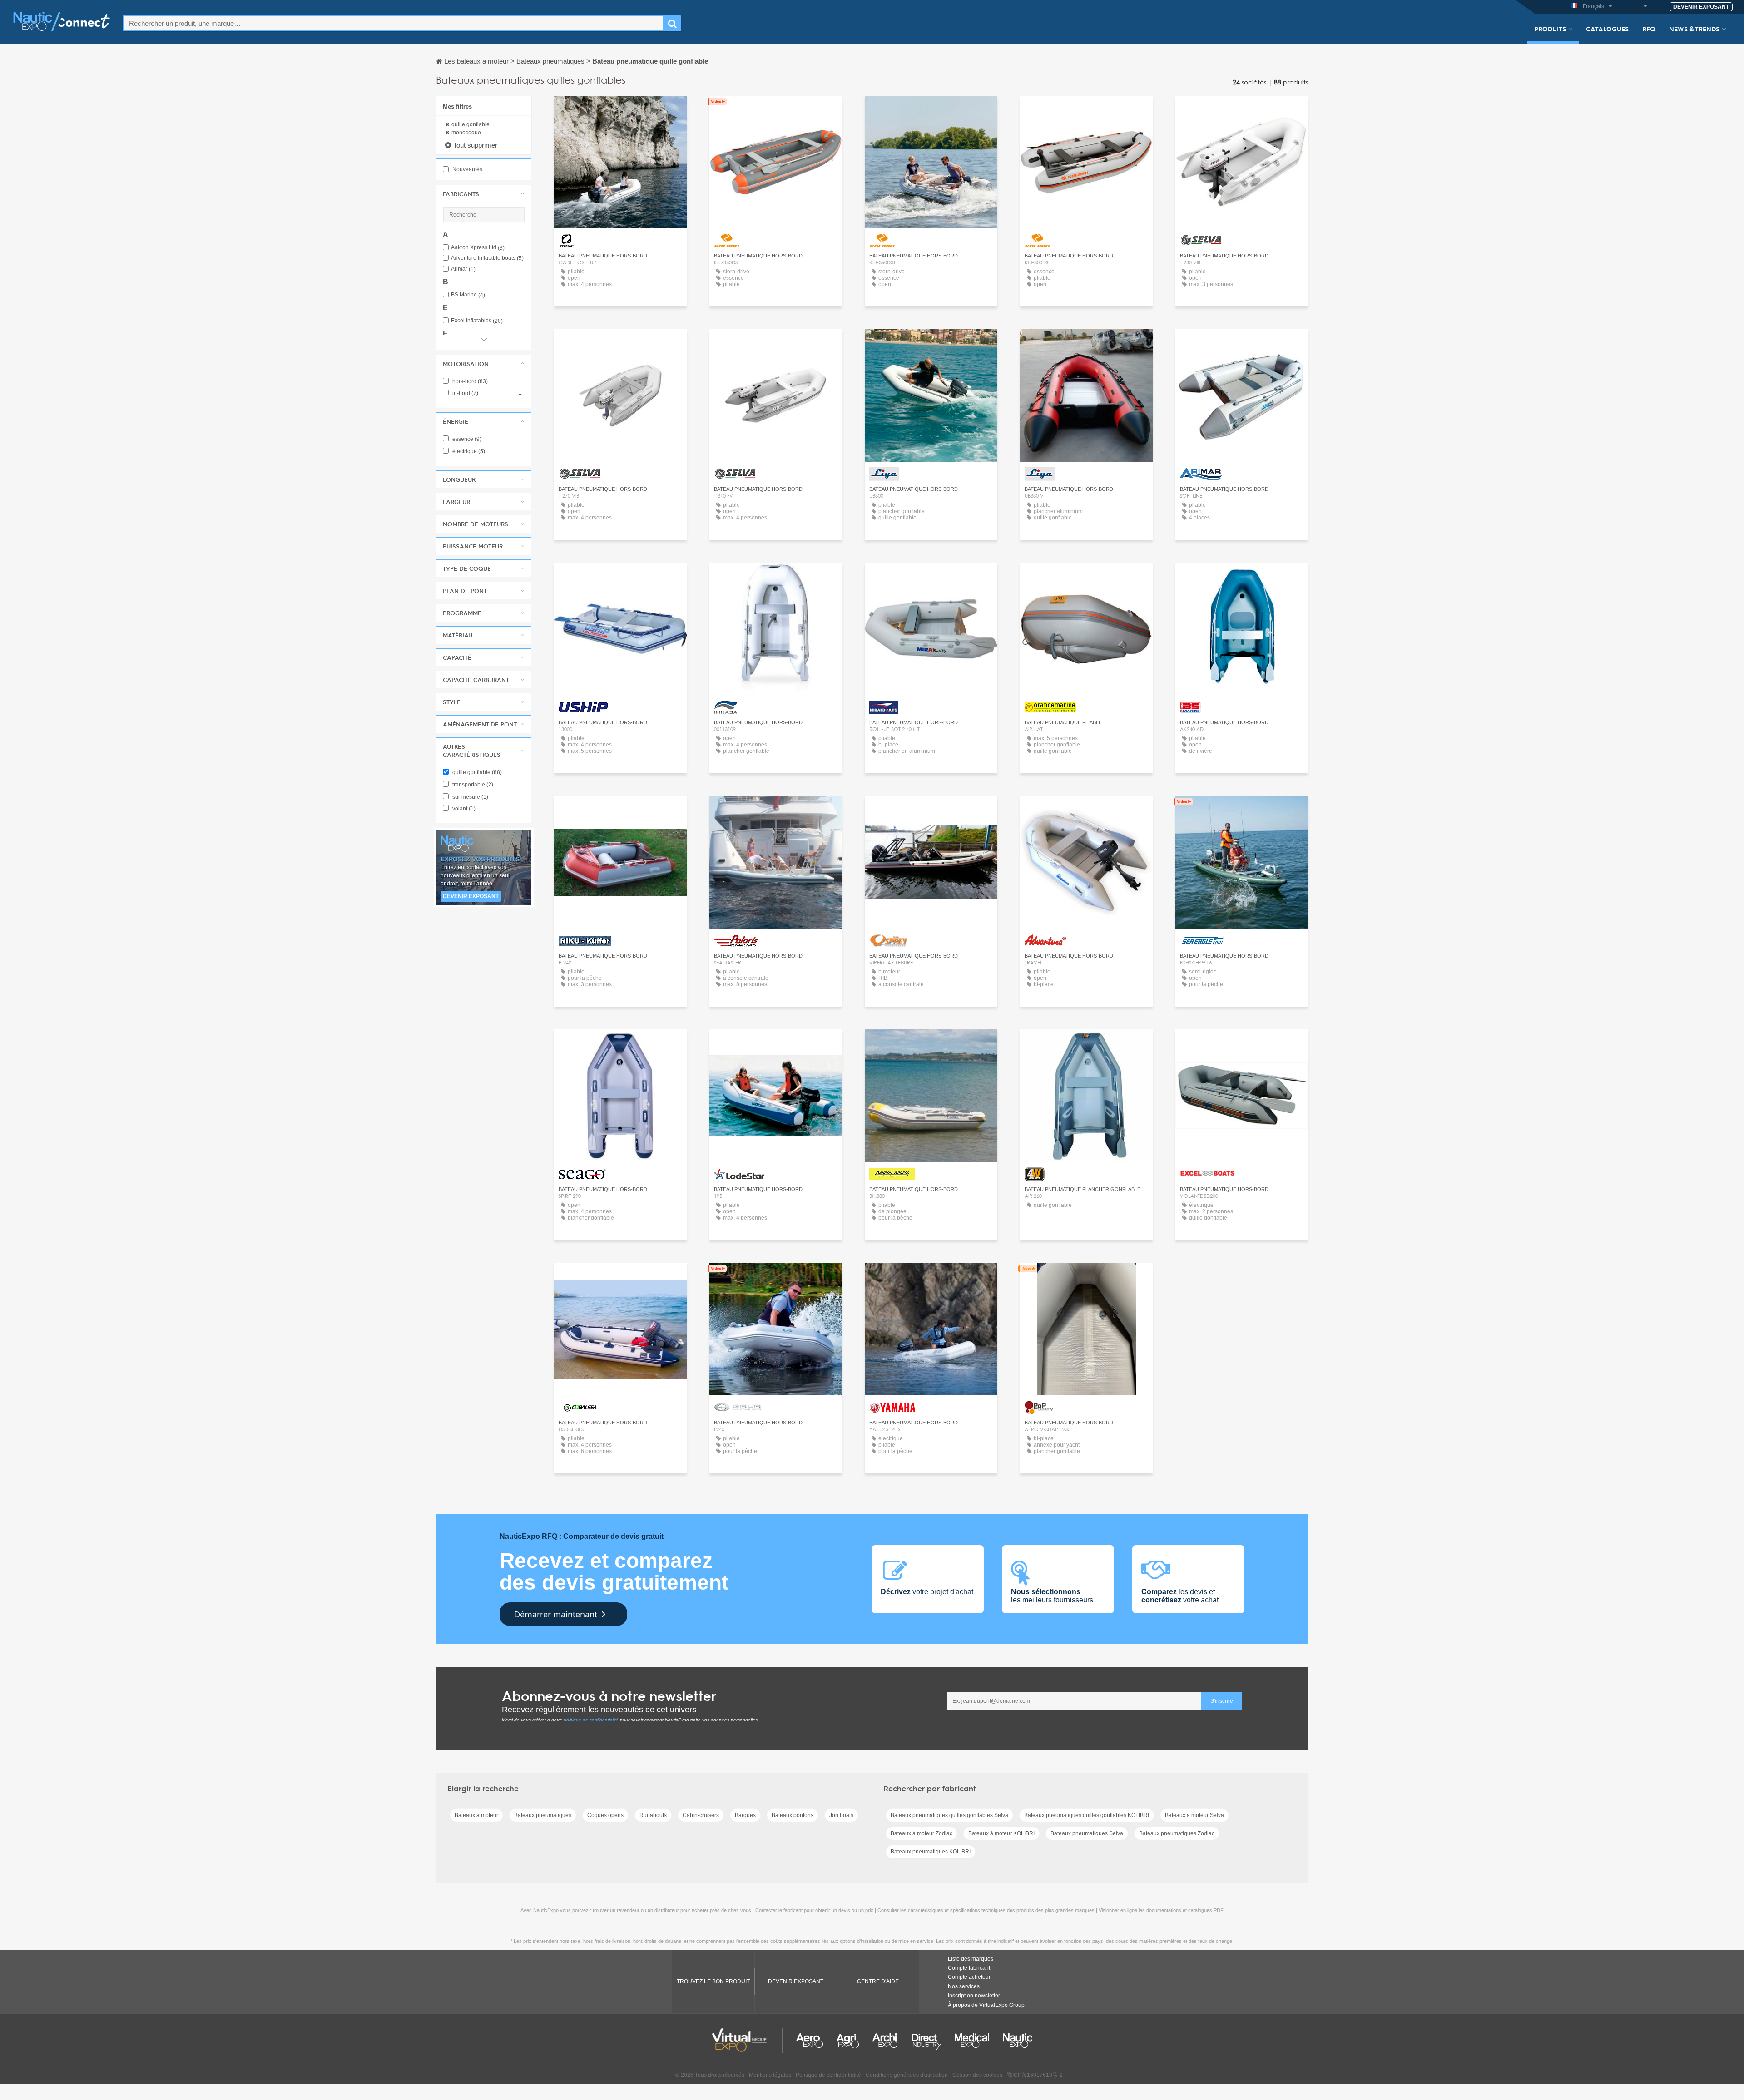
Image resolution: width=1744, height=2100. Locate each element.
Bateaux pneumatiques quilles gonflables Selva (949, 1815)
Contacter (621, 111)
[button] (484, 194)
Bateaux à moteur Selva (1194, 1815)
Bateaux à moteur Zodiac (922, 1833)
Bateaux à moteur (476, 1815)
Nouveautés (467, 169)
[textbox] (393, 23)
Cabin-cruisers (701, 1815)
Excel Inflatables (477, 321)
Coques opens (605, 1815)
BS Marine (468, 295)
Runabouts (653, 1815)
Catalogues (1607, 29)
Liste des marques (971, 1959)
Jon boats (841, 1815)
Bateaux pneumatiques (543, 1815)
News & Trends (1694, 29)
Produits (1550, 29)
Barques (745, 1815)
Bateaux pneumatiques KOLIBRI (931, 1852)
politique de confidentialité (591, 1720)
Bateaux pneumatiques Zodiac (1177, 1833)
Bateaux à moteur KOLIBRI (1001, 1833)
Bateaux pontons (793, 1815)
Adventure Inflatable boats (487, 258)
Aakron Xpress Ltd (478, 248)
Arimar (463, 269)
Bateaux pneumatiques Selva (1087, 1833)
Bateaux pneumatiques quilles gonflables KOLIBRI (1087, 1815)
